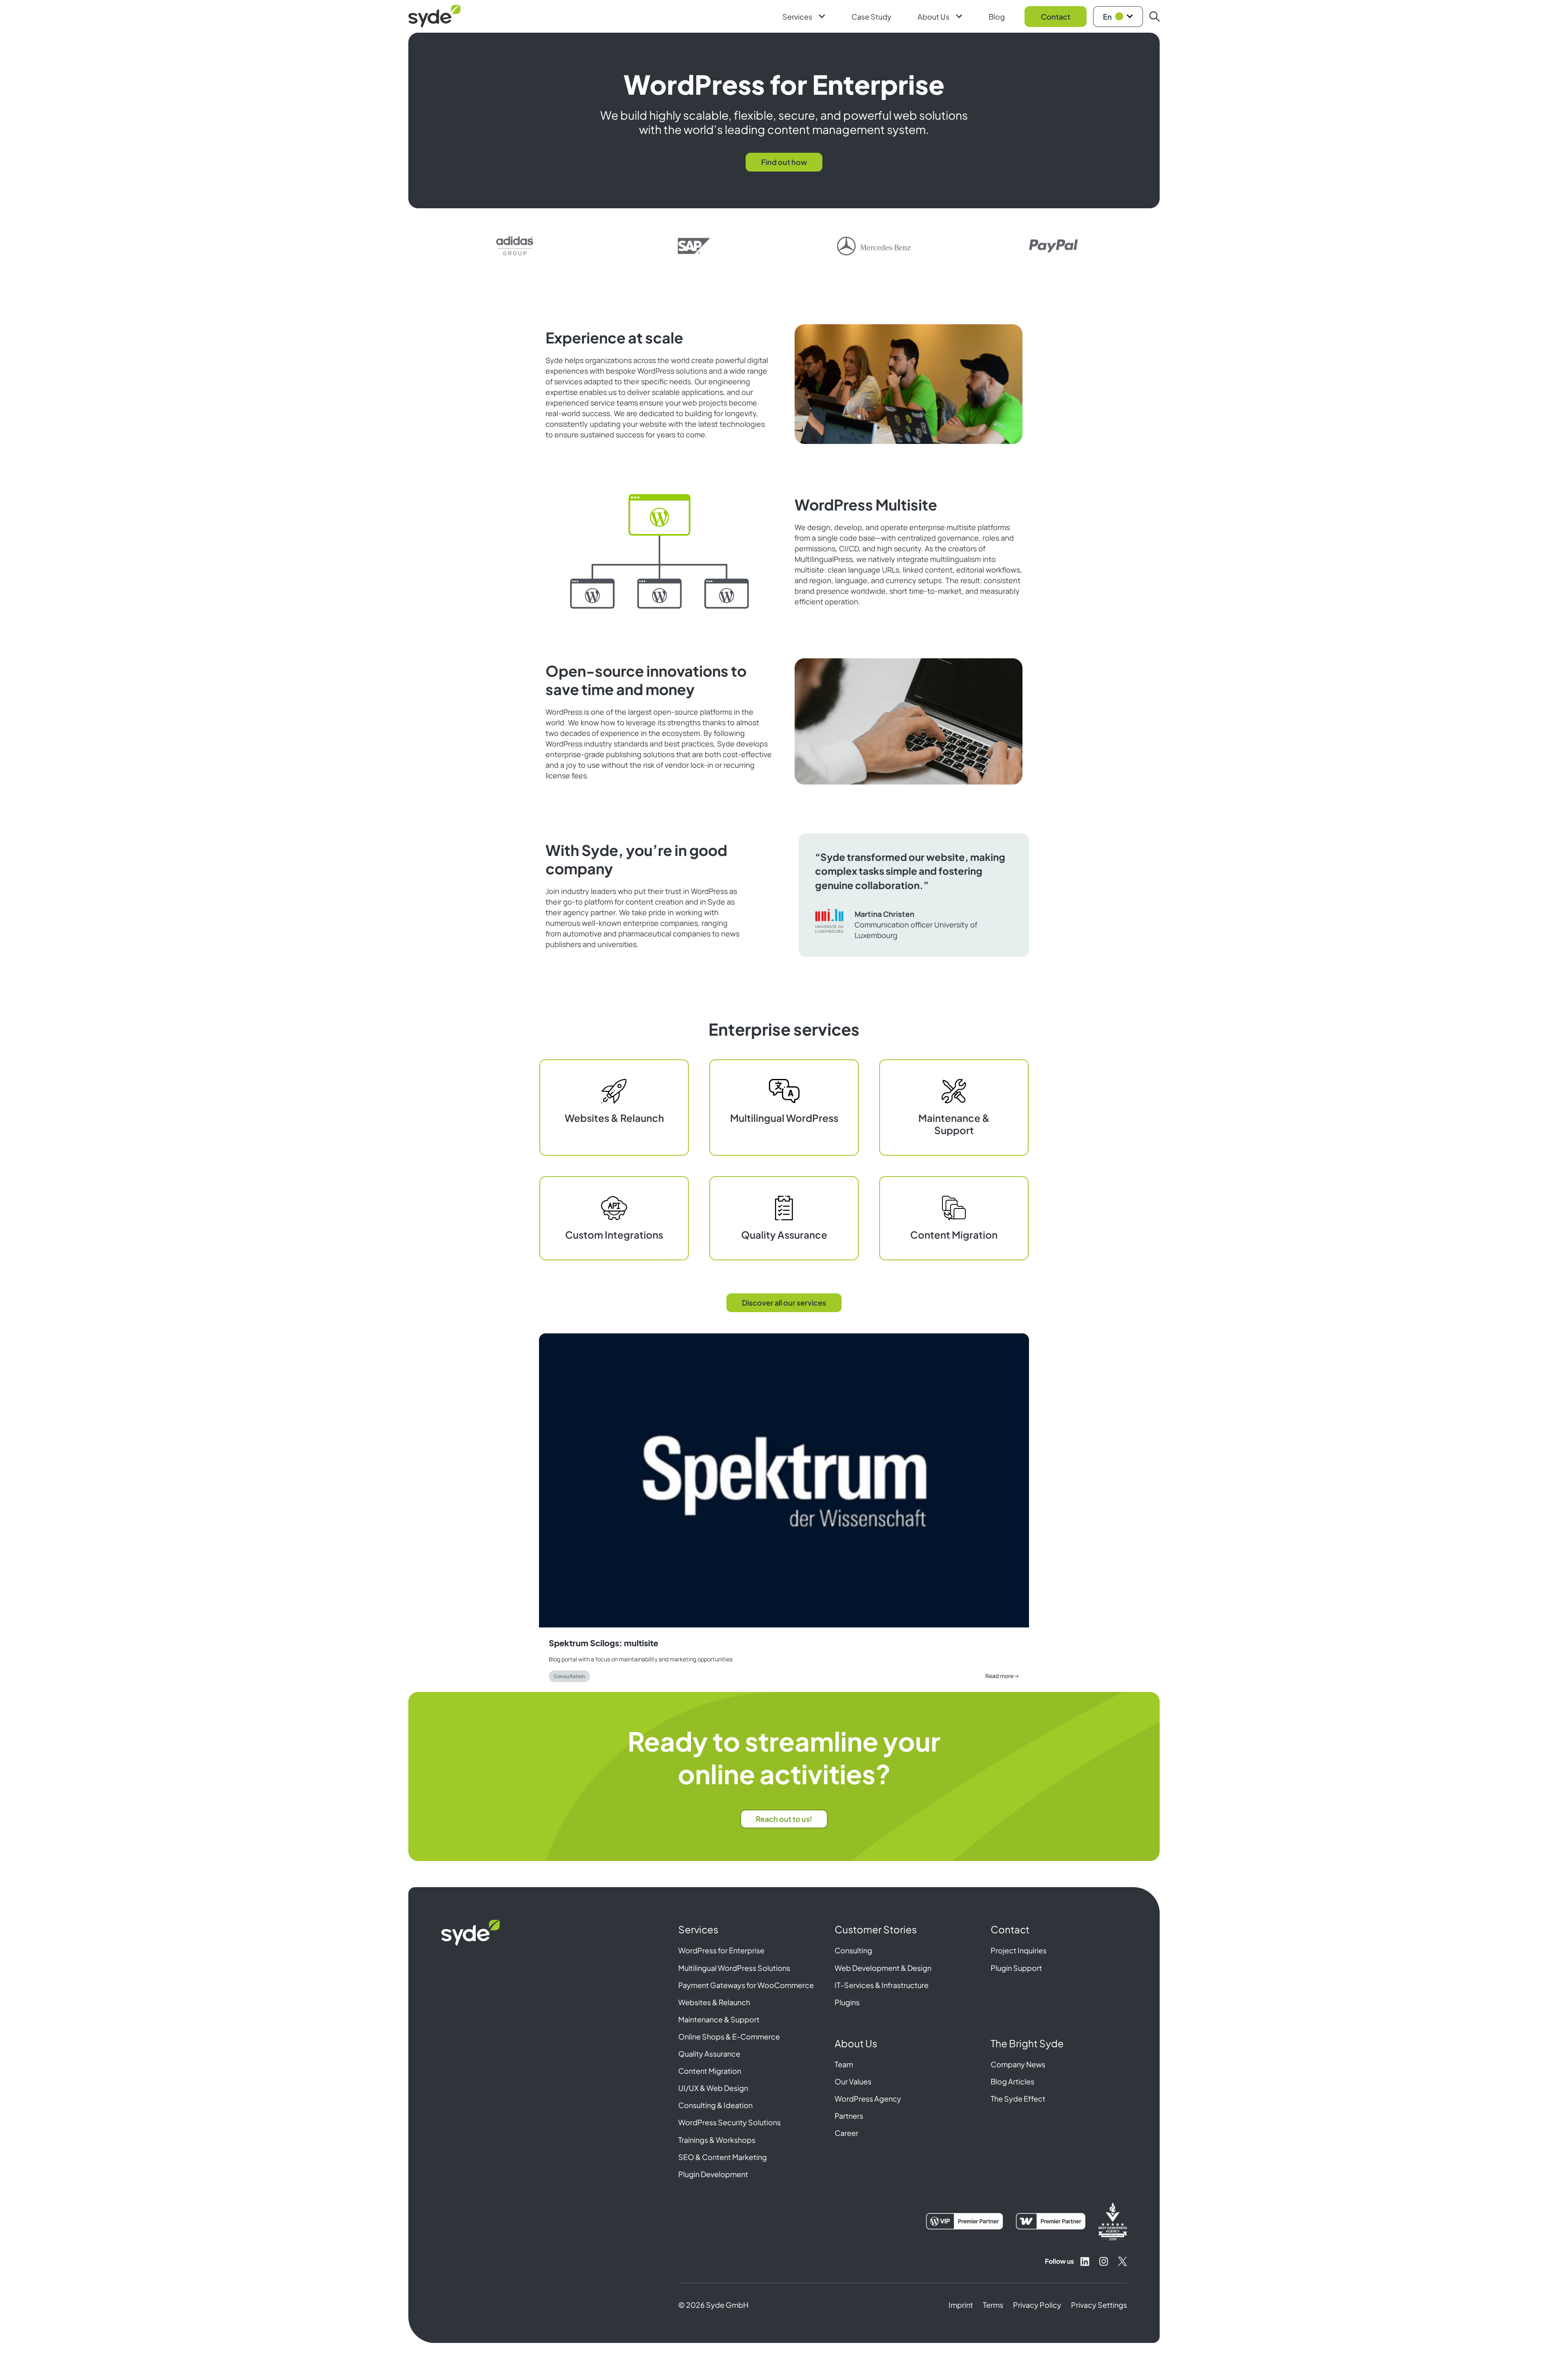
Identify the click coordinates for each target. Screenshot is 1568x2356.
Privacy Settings (1099, 2305)
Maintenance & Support (719, 2019)
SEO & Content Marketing (723, 2157)
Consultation (569, 1676)
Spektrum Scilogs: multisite (604, 1643)
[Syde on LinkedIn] (1085, 2261)
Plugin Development (713, 2174)
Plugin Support (1016, 1968)
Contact (1056, 17)
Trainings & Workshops (717, 2140)
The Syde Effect (1018, 2099)
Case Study (871, 17)
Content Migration (710, 2071)
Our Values (853, 2081)
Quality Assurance (709, 2054)
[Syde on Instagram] (1104, 2261)
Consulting (853, 1950)
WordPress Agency (868, 2099)
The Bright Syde (1027, 2043)
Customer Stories (876, 1929)
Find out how (784, 162)
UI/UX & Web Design (713, 2088)
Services (797, 17)
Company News (1018, 2064)
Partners (849, 2116)
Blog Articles (1012, 2081)
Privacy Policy (1037, 2305)
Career (846, 2133)
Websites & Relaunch (714, 2002)
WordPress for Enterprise (721, 1950)
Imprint (961, 2305)
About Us (933, 17)
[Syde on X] (1123, 2261)
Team (844, 2064)
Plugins (847, 2002)
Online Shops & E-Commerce (729, 2036)
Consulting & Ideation (715, 2105)
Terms (993, 2305)
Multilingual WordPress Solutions (734, 1968)
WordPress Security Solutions (729, 2122)
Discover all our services (784, 1303)
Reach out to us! (784, 1819)
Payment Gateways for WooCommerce (746, 1985)
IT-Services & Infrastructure (882, 1985)
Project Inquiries (1019, 1950)
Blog (997, 17)
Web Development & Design (883, 1968)
